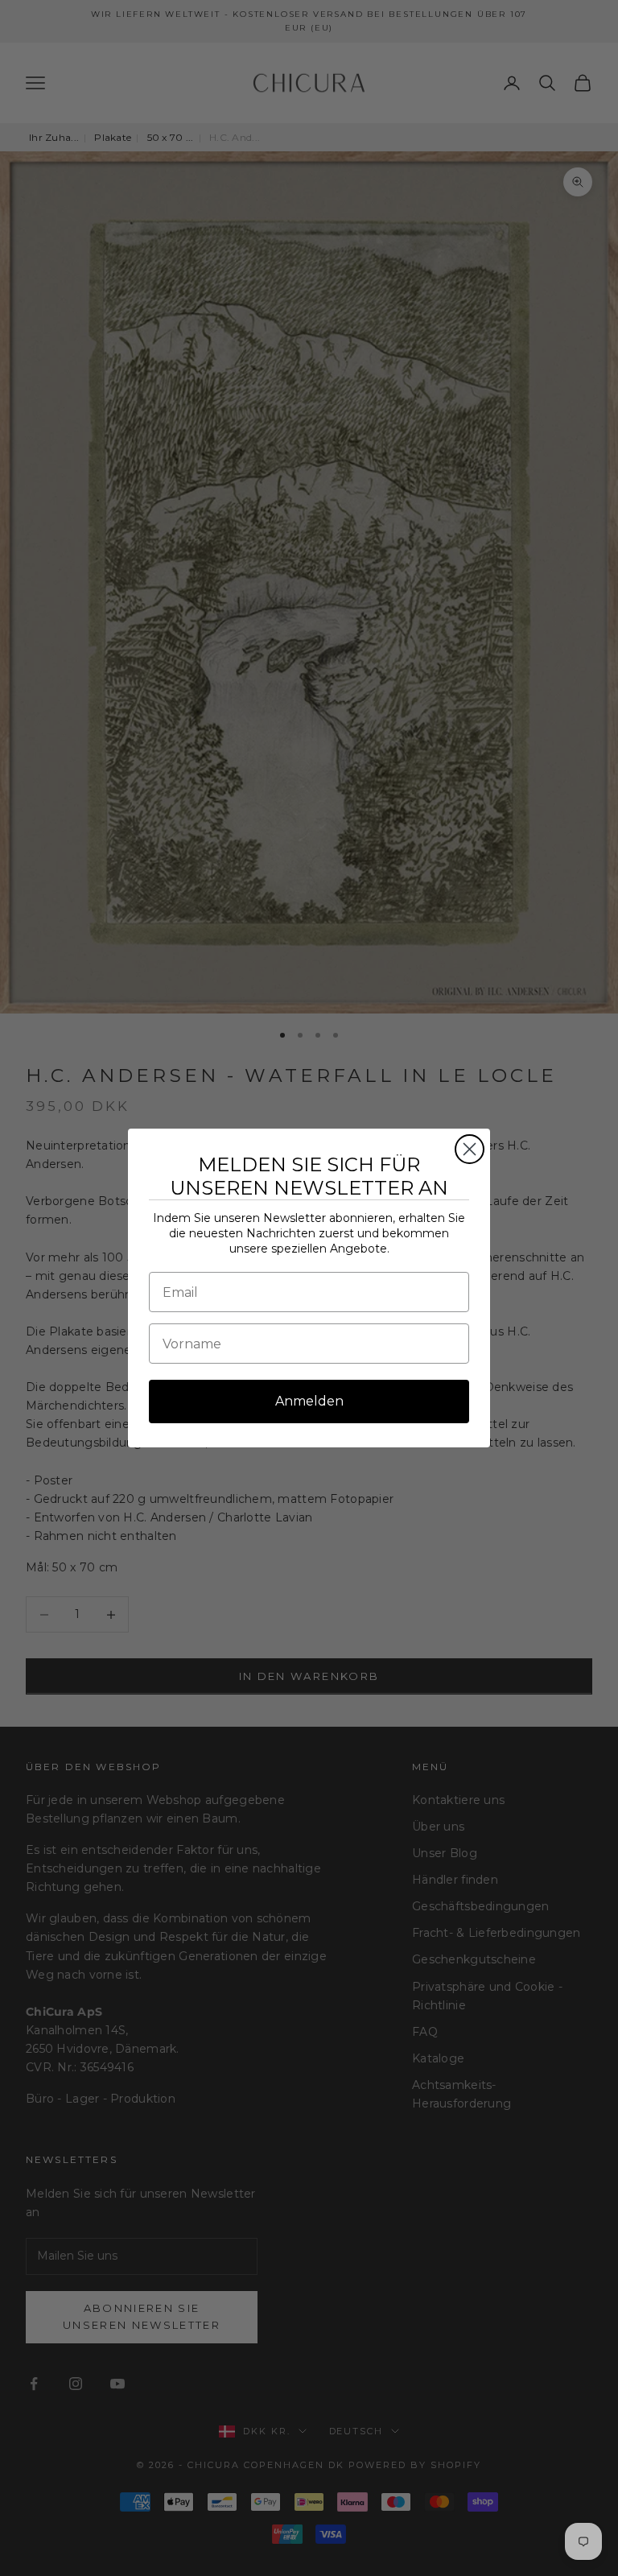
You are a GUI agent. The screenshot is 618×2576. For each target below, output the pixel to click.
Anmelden (309, 1401)
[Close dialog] (470, 1149)
